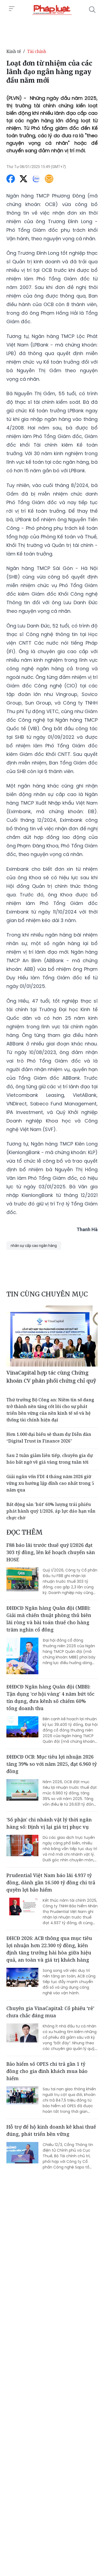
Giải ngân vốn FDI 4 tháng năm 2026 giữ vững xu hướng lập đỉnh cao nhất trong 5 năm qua (50, 1483)
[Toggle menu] (12, 9)
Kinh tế (14, 51)
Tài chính (37, 51)
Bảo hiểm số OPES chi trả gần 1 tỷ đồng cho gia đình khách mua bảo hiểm (47, 2071)
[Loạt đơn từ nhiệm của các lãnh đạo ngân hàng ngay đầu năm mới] (52, 10)
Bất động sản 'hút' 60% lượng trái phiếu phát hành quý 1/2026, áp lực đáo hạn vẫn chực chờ (51, 1511)
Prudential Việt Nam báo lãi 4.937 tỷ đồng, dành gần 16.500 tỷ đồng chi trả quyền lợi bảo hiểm (51, 1882)
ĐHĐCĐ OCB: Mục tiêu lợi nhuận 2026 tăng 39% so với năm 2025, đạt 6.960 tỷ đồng (52, 1764)
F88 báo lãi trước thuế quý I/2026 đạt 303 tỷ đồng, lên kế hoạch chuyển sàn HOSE (51, 1552)
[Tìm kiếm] (92, 10)
